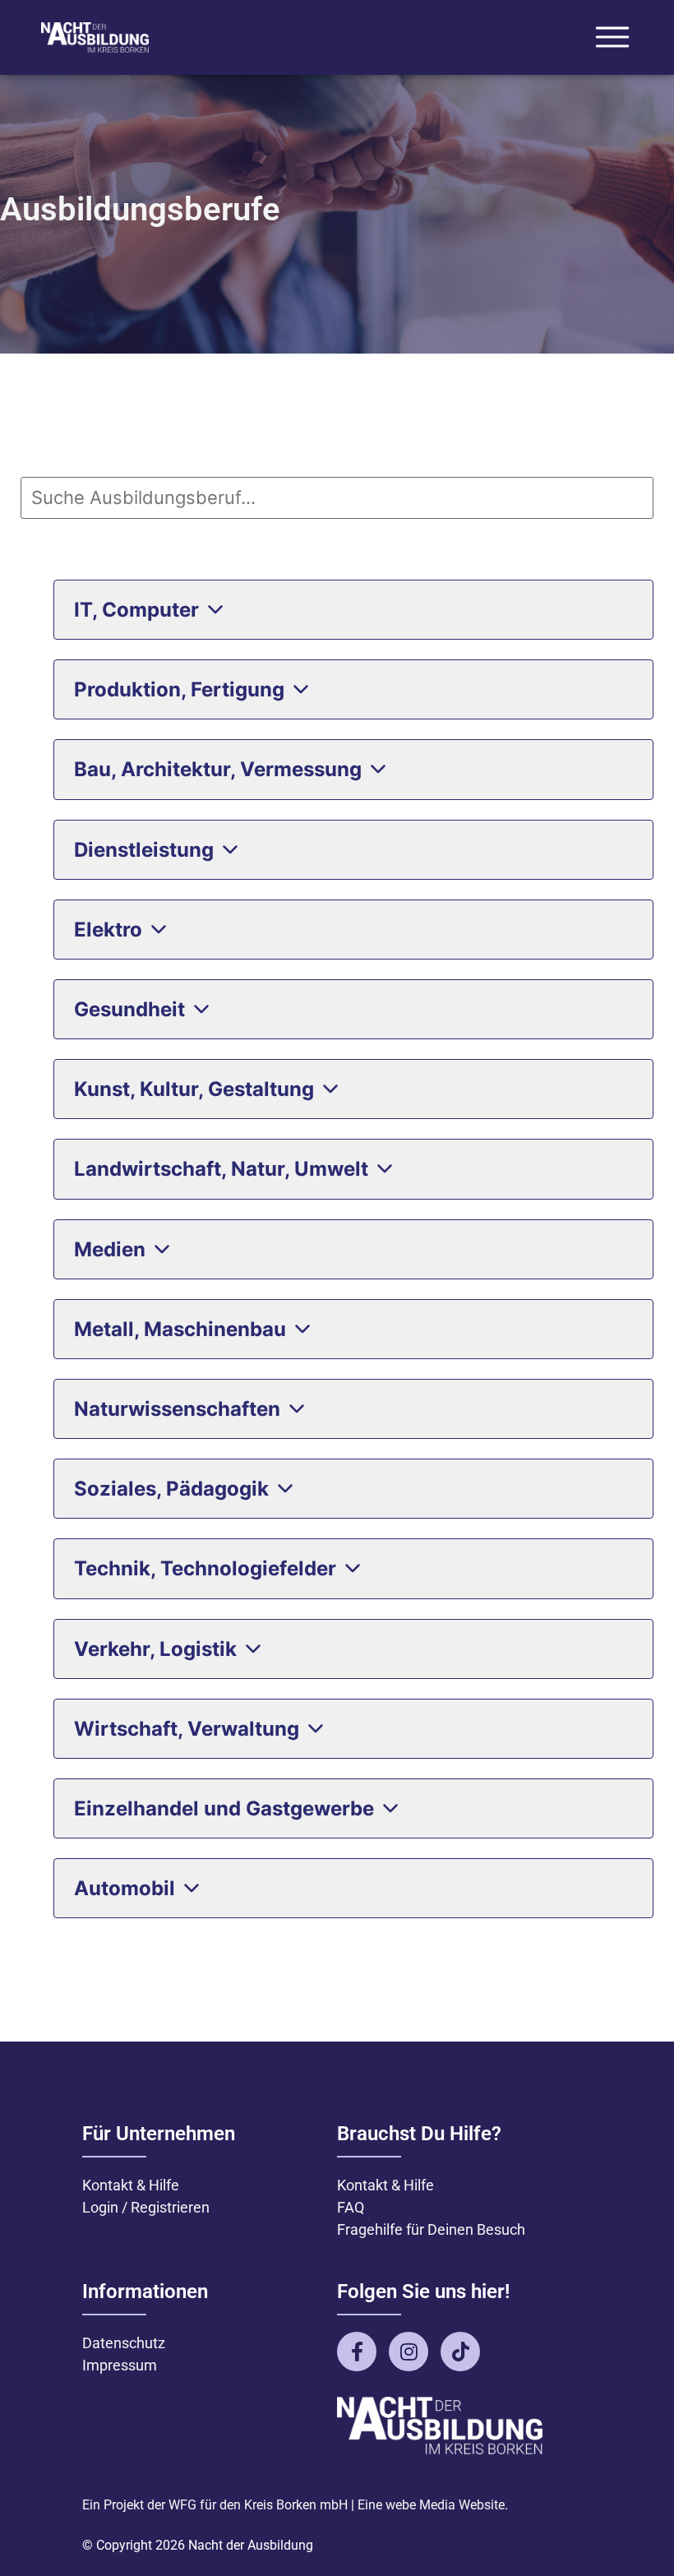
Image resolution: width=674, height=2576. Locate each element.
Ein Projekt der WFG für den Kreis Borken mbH (215, 2505)
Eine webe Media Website (431, 2505)
